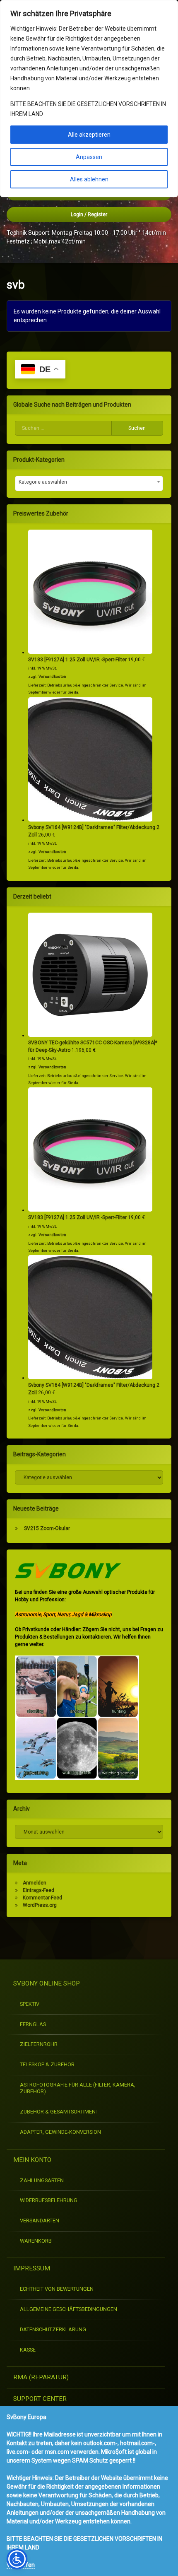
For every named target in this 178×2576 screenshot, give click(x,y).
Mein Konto (32, 2160)
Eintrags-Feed (38, 1890)
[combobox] (89, 483)
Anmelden (35, 1883)
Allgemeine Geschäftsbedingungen (69, 2309)
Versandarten (40, 2221)
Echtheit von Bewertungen (57, 2289)
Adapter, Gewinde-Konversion (60, 2132)
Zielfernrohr (39, 2044)
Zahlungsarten (42, 2180)
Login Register (89, 214)
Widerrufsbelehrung (49, 2200)
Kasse (28, 2350)
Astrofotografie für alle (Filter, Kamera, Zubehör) (78, 2088)
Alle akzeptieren (89, 135)
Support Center (40, 2399)
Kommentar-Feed (42, 1898)
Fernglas (33, 2024)
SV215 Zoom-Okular (47, 1528)
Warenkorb (36, 2241)
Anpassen (89, 157)
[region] (89, 99)
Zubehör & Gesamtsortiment (59, 2112)
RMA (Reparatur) (41, 2377)
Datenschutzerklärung (53, 2329)
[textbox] (89, 482)
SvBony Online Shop (47, 1983)
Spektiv (30, 2004)
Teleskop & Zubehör (47, 2064)
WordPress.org (40, 1905)
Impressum (32, 2268)
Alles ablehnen (89, 179)
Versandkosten (52, 676)
